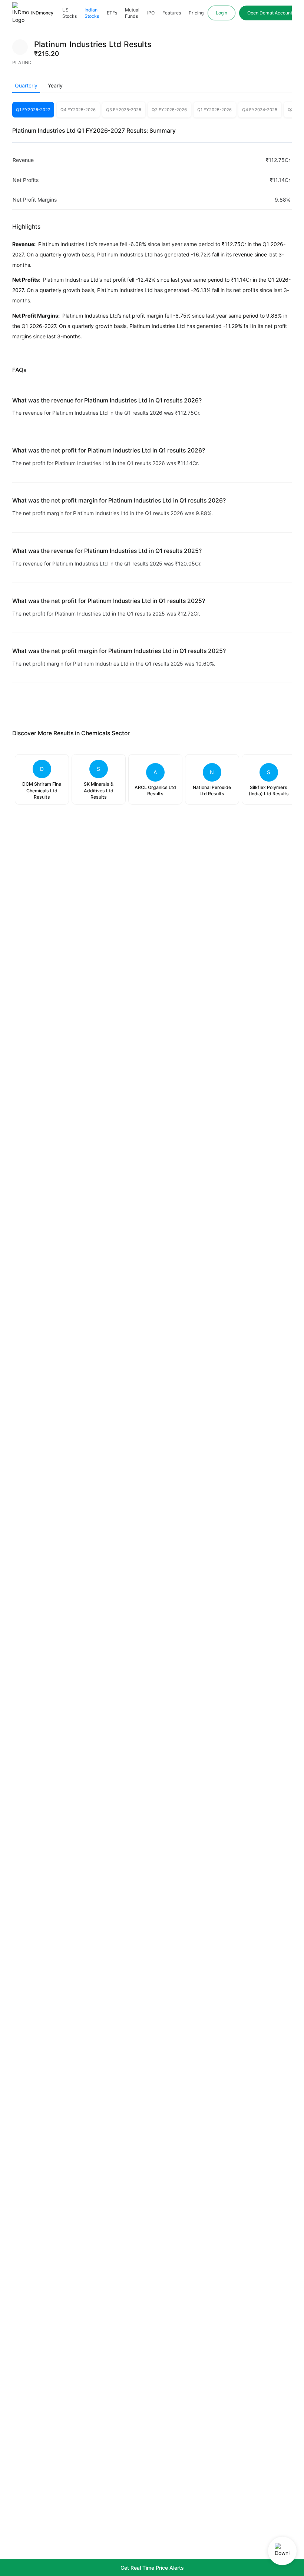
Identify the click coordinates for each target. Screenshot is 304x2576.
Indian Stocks (92, 13)
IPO (151, 13)
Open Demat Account (270, 13)
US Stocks (70, 13)
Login (222, 13)
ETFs (112, 13)
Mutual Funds (132, 13)
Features (172, 13)
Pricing (196, 13)
